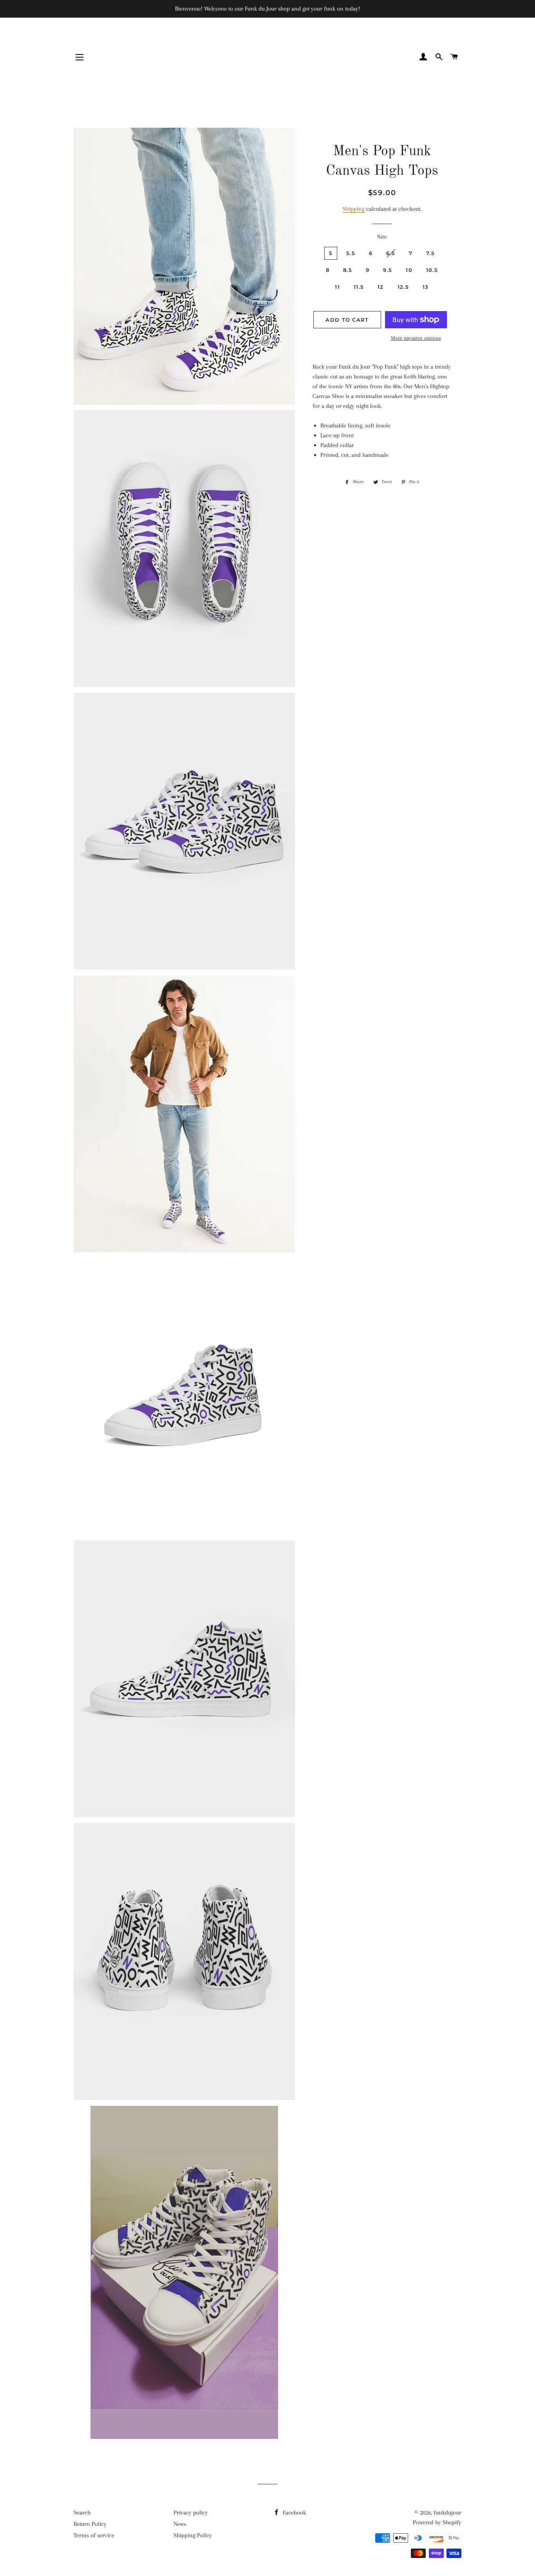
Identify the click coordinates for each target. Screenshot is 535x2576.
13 (426, 287)
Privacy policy (191, 2513)
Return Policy (90, 2524)
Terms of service (94, 2535)
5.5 (351, 253)
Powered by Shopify (437, 2522)
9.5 (388, 270)
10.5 (432, 270)
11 (337, 287)
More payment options (416, 338)
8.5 (348, 270)
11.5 (359, 287)
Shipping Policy (193, 2535)
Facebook (294, 2513)
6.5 (391, 253)
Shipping (354, 209)
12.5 (403, 287)
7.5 (430, 253)
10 (409, 270)
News (180, 2524)
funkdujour (447, 2513)
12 (381, 287)
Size (382, 237)
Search (82, 2513)
